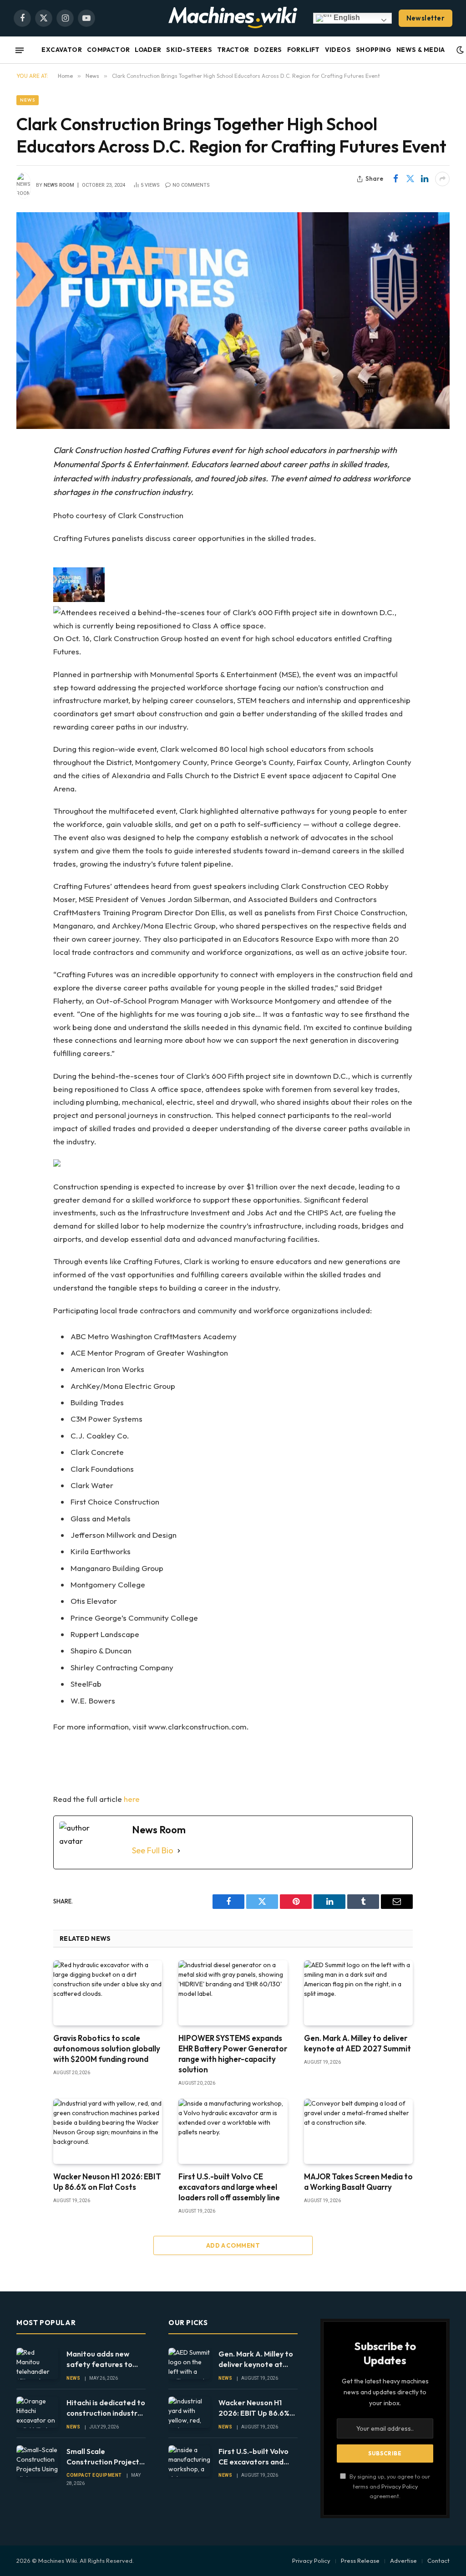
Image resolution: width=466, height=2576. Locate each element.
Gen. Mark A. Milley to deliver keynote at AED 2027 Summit (357, 2043)
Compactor (109, 50)
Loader (148, 50)
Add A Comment (233, 2245)
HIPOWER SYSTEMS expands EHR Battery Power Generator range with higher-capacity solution (233, 2054)
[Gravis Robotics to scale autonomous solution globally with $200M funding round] (108, 1993)
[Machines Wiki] (233, 18)
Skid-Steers (189, 50)
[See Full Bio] (179, 1851)
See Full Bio (153, 1850)
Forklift (304, 50)
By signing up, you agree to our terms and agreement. (389, 2486)
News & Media (421, 50)
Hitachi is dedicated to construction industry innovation (106, 2408)
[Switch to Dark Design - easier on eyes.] (460, 50)
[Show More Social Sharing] (442, 179)
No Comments (191, 185)
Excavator (62, 50)
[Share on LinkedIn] (425, 179)
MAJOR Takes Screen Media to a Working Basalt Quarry (358, 2182)
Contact (438, 2561)
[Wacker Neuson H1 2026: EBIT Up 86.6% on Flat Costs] (108, 2131)
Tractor (233, 50)
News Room (59, 185)
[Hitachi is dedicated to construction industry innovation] (37, 2412)
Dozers (268, 50)
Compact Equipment (94, 2475)
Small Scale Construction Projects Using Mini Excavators (105, 2457)
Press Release (360, 2561)
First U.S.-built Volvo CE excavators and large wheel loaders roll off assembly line (229, 2187)
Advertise (403, 2561)
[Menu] (20, 50)
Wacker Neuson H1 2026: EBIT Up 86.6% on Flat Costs (107, 2182)
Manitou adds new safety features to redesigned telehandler (99, 2359)
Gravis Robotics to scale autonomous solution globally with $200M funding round (107, 2048)
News (28, 100)
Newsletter (426, 18)
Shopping (374, 50)
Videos (338, 50)
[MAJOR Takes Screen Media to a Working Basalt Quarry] (358, 2131)
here (132, 1799)
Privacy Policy (400, 2486)
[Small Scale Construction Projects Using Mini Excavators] (37, 2461)
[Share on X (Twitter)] (410, 179)
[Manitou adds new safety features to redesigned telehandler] (37, 2364)
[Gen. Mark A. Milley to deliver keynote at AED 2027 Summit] (358, 1993)
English (346, 18)
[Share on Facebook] (395, 179)
